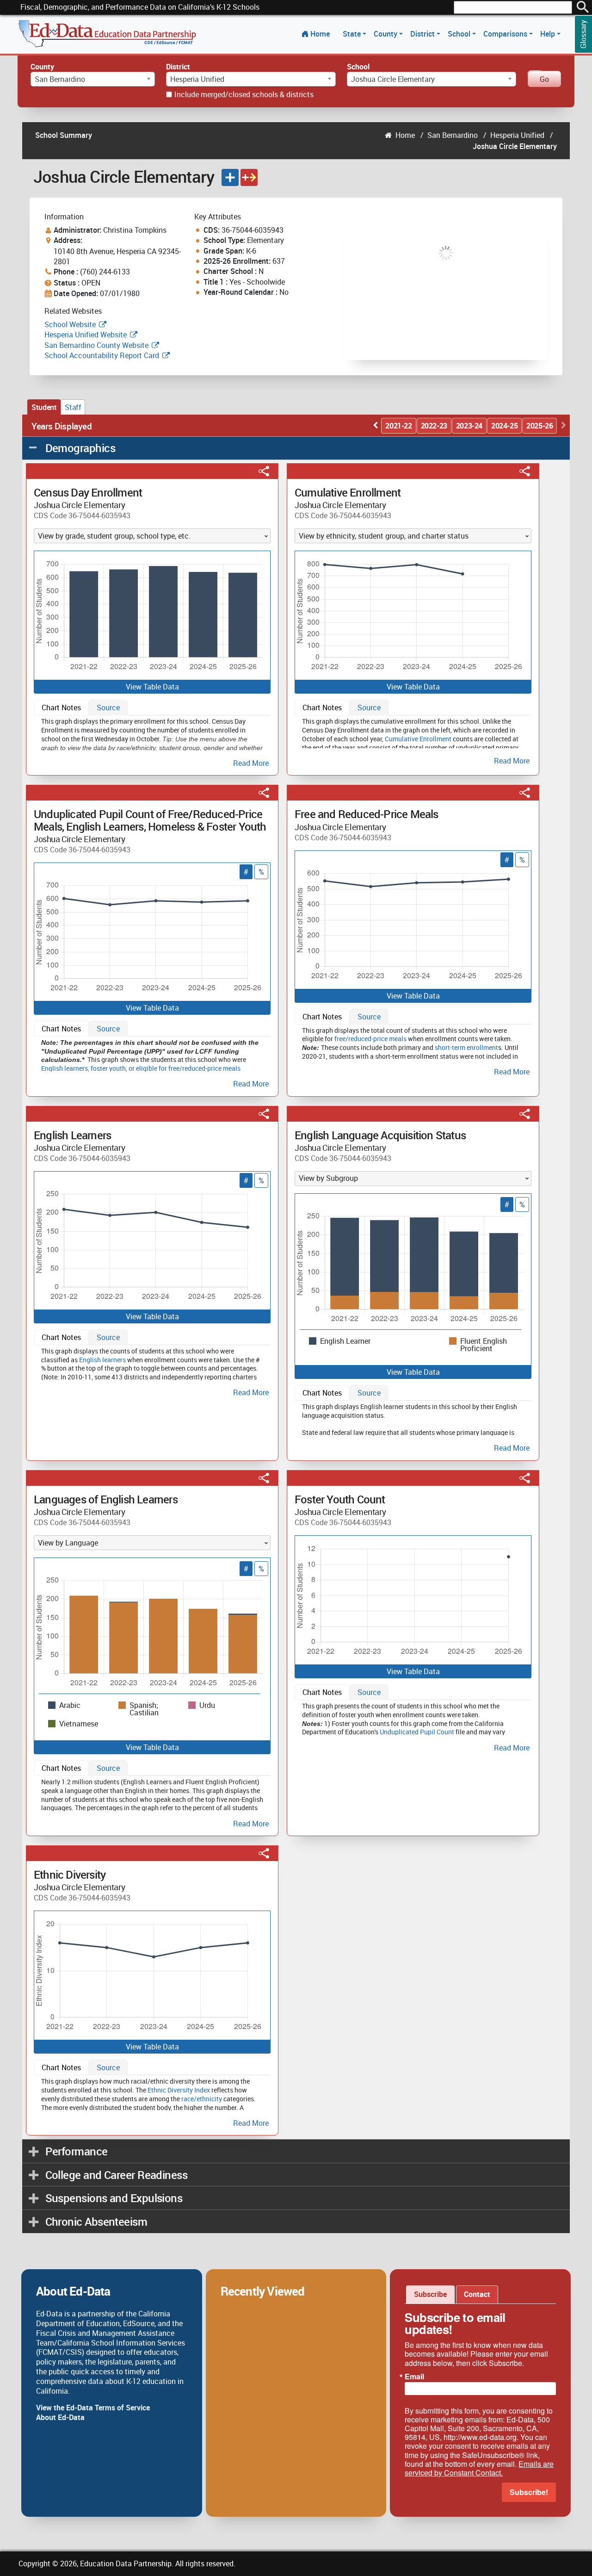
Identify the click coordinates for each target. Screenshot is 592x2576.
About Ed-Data (60, 2417)
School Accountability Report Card (102, 355)
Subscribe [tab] (430, 2294)
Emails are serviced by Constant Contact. (479, 2468)
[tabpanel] (152, 741)
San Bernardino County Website (96, 345)
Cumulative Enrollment (418, 739)
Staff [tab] (73, 407)
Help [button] (549, 34)
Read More (251, 763)
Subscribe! (529, 2492)
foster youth (108, 1068)
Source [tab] (108, 708)
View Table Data (152, 687)
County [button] (386, 34)
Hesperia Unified (517, 135)
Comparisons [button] (506, 34)
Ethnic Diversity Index (179, 2090)
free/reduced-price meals (370, 1039)
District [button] (423, 34)
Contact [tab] (477, 2294)
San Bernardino (453, 135)
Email (414, 2377)
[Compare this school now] (249, 177)
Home (320, 34)
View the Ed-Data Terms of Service (93, 2408)
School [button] (460, 34)
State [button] (353, 34)
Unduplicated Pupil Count (417, 1732)
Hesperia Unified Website (86, 335)
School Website (71, 324)
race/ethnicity (202, 2099)
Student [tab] (44, 407)
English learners (65, 1068)
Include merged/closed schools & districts (244, 94)
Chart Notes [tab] (61, 708)
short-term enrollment (466, 1047)
